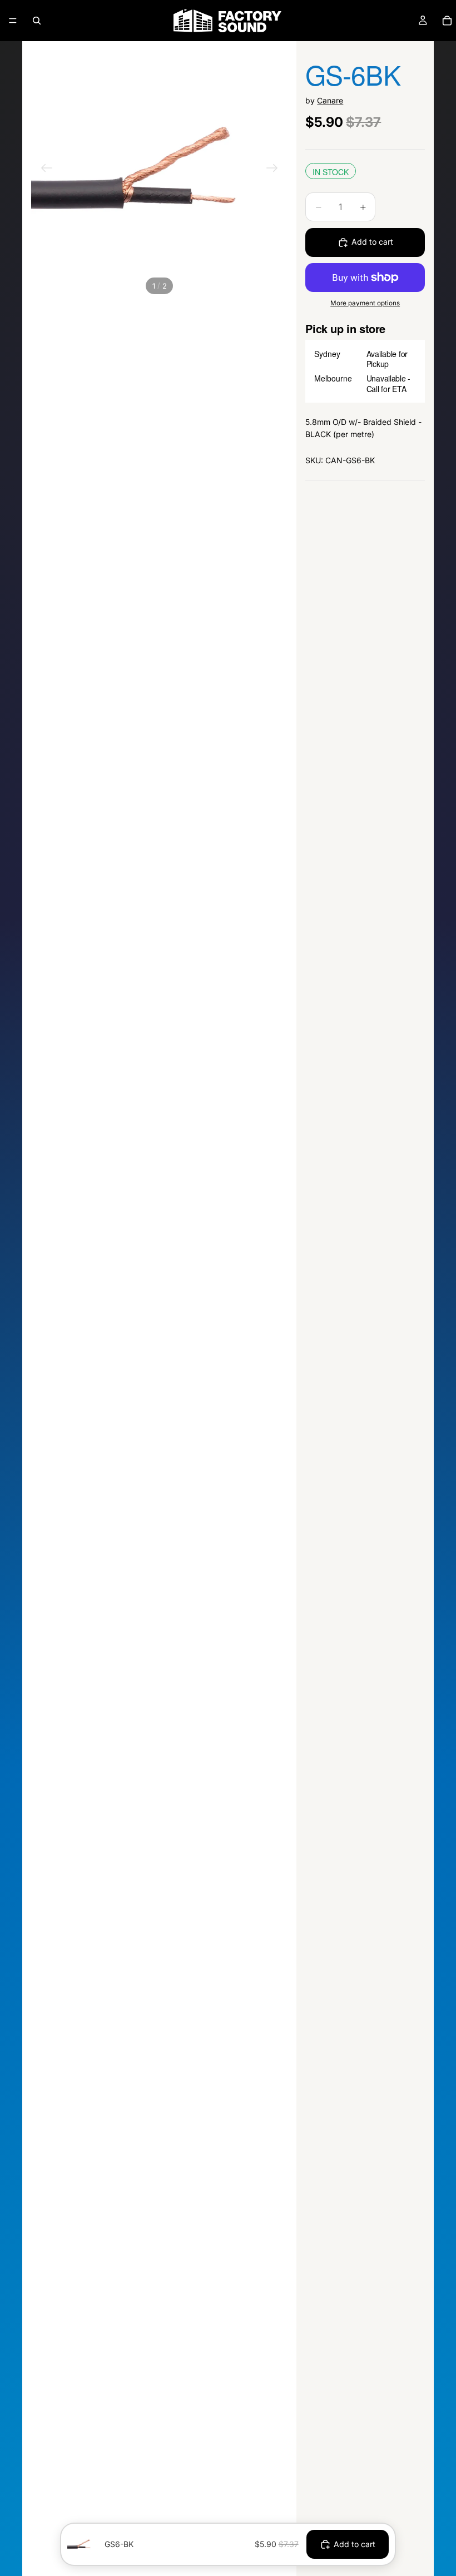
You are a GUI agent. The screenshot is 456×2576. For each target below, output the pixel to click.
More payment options (365, 303)
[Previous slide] (47, 170)
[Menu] (13, 21)
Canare (330, 100)
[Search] (37, 21)
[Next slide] (272, 170)
